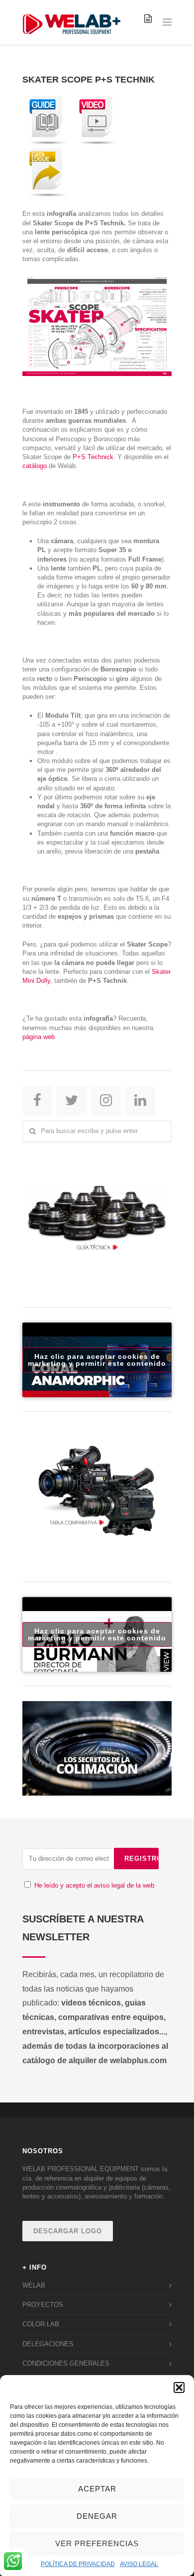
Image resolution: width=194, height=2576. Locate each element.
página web (39, 1037)
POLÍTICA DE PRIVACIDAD (78, 2564)
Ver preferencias (97, 2543)
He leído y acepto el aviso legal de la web (94, 1885)
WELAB (34, 2285)
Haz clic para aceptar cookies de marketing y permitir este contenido (97, 1360)
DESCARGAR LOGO (68, 2231)
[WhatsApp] (13, 2562)
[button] (179, 2387)
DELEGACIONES (48, 2344)
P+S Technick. (94, 457)
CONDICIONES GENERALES (66, 2363)
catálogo (35, 466)
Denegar (97, 2516)
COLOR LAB (41, 2324)
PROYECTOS (43, 2305)
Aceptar (97, 2489)
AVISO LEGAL (139, 2564)
